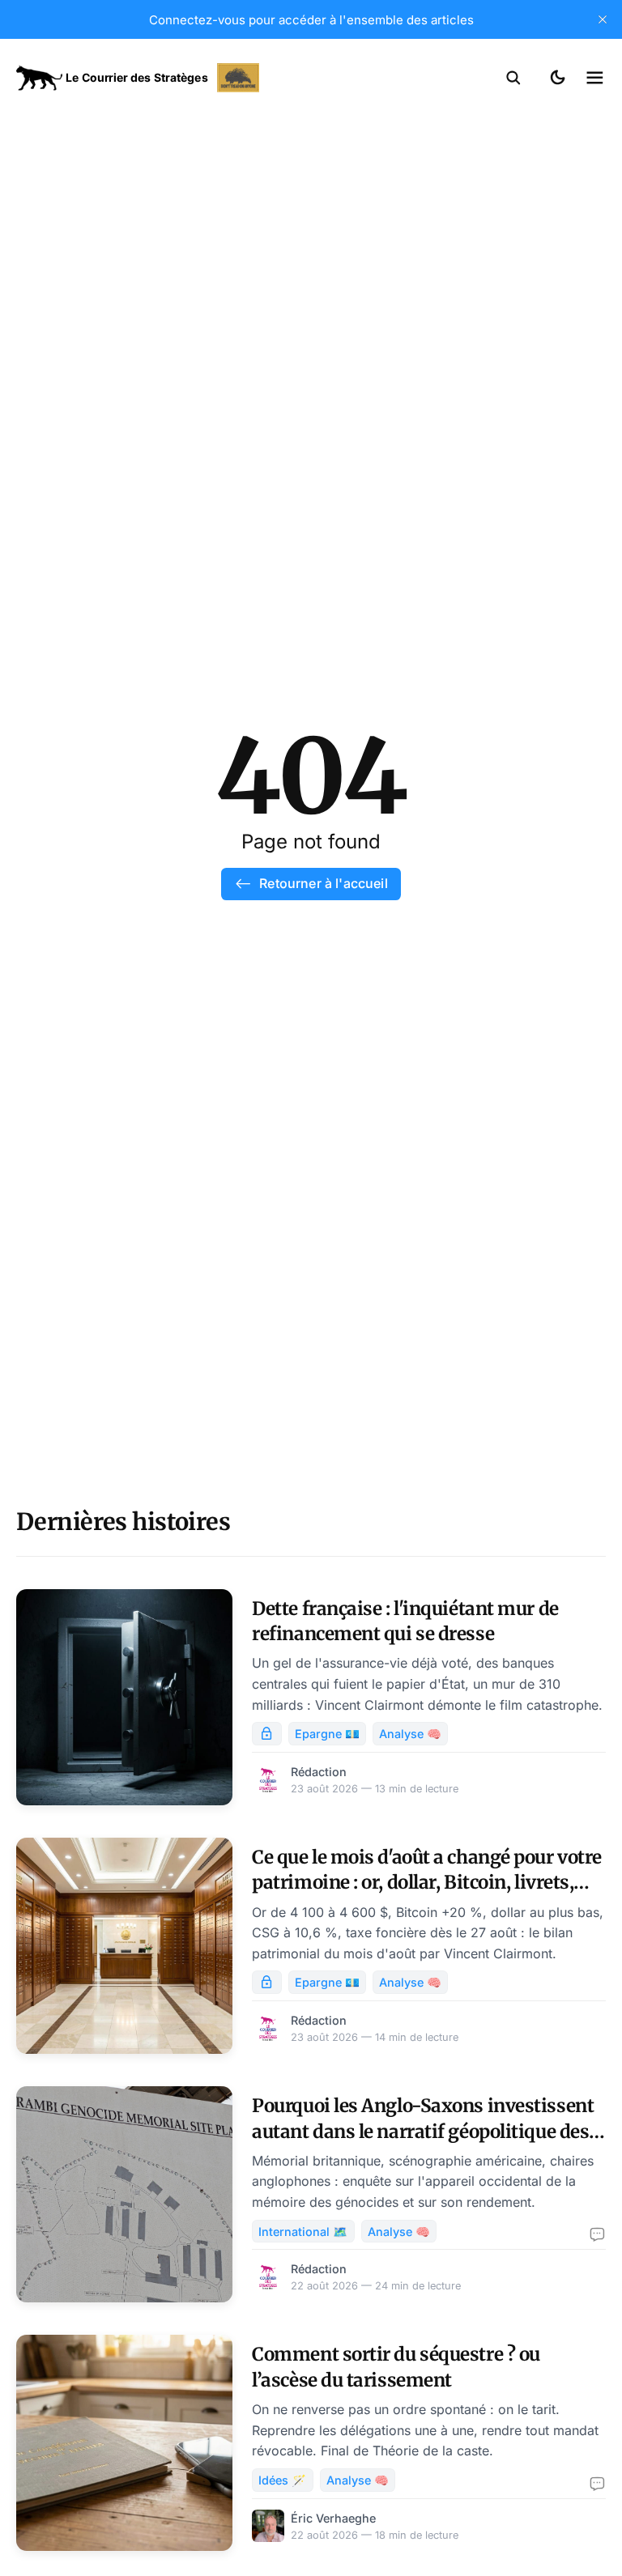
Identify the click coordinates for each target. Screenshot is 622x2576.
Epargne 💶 (327, 1734)
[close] (603, 19)
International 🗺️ (303, 2232)
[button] (513, 78)
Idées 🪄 (282, 2480)
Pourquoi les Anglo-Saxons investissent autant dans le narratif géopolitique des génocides (423, 2131)
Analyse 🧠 (410, 1734)
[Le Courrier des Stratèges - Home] (164, 78)
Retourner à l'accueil (323, 883)
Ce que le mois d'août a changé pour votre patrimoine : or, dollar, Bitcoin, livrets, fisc (427, 1883)
